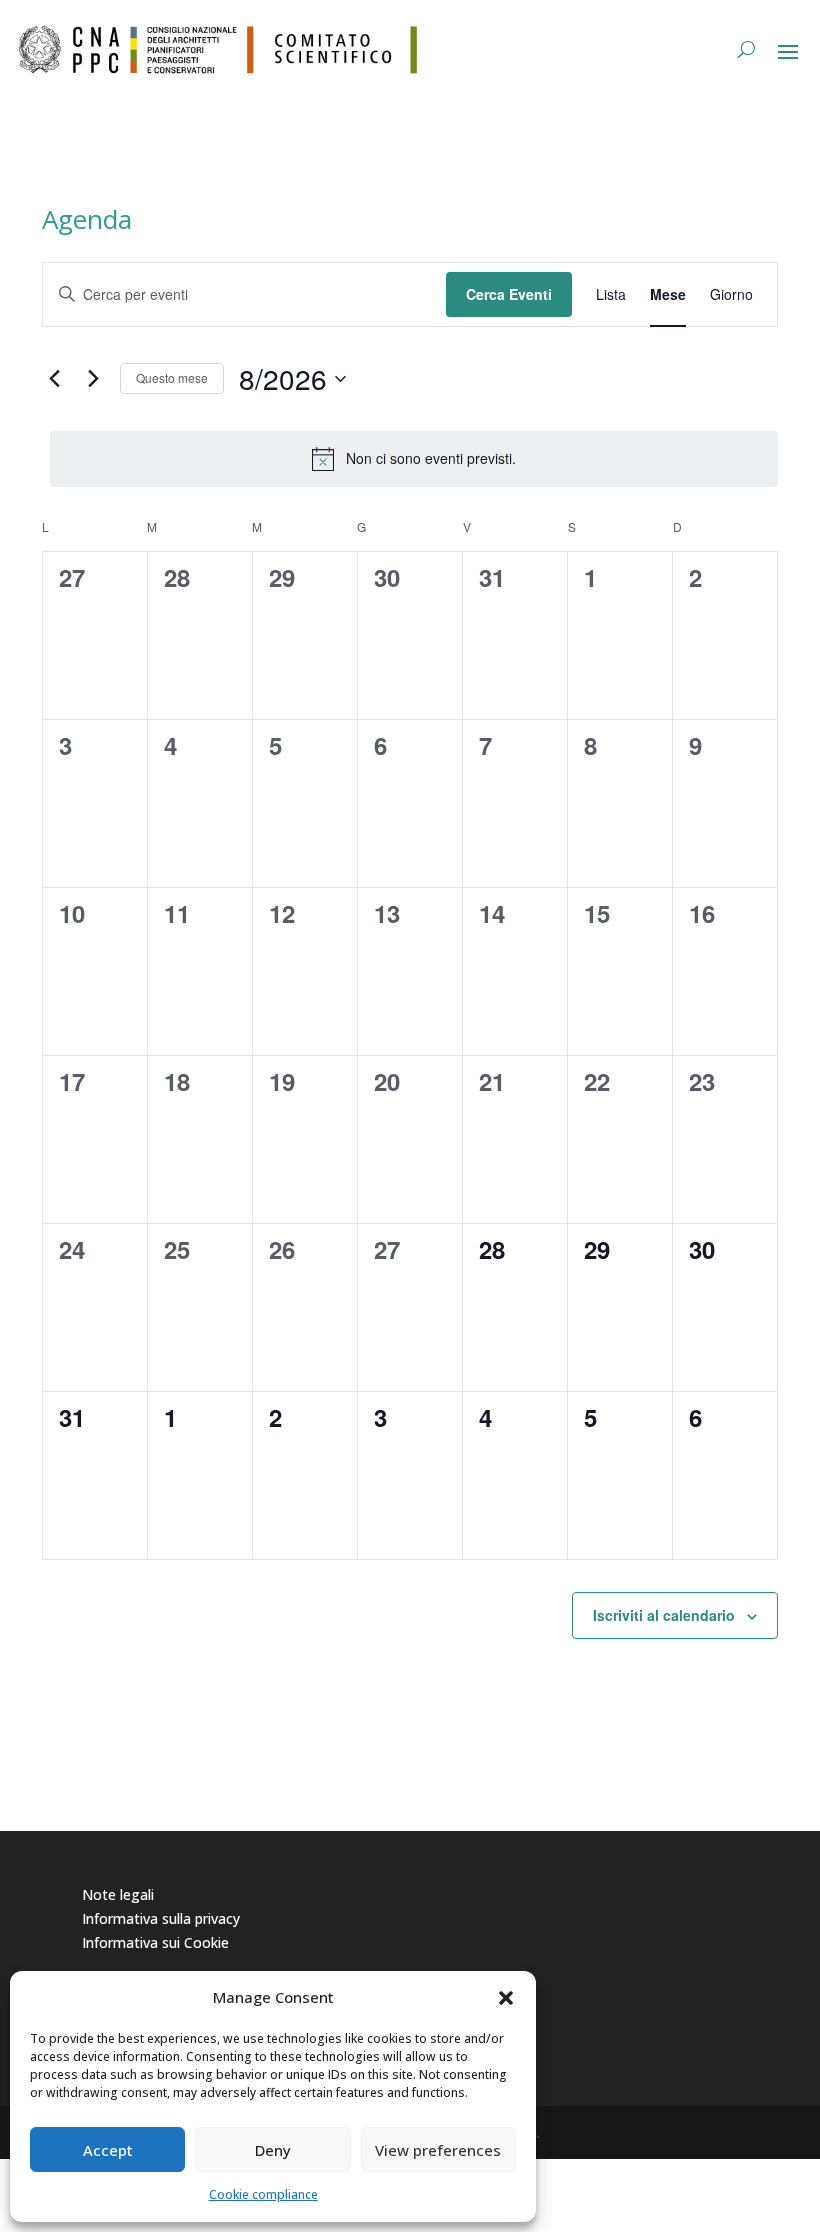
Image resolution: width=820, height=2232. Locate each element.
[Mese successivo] (93, 379)
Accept (108, 2150)
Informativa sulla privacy (161, 1918)
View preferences (438, 2150)
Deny (273, 2150)
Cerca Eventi (509, 294)
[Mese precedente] (54, 379)
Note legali (118, 1894)
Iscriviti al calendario (664, 1615)
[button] (506, 1998)
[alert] (414, 459)
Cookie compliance (263, 2194)
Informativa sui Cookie (155, 1942)
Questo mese (172, 377)
